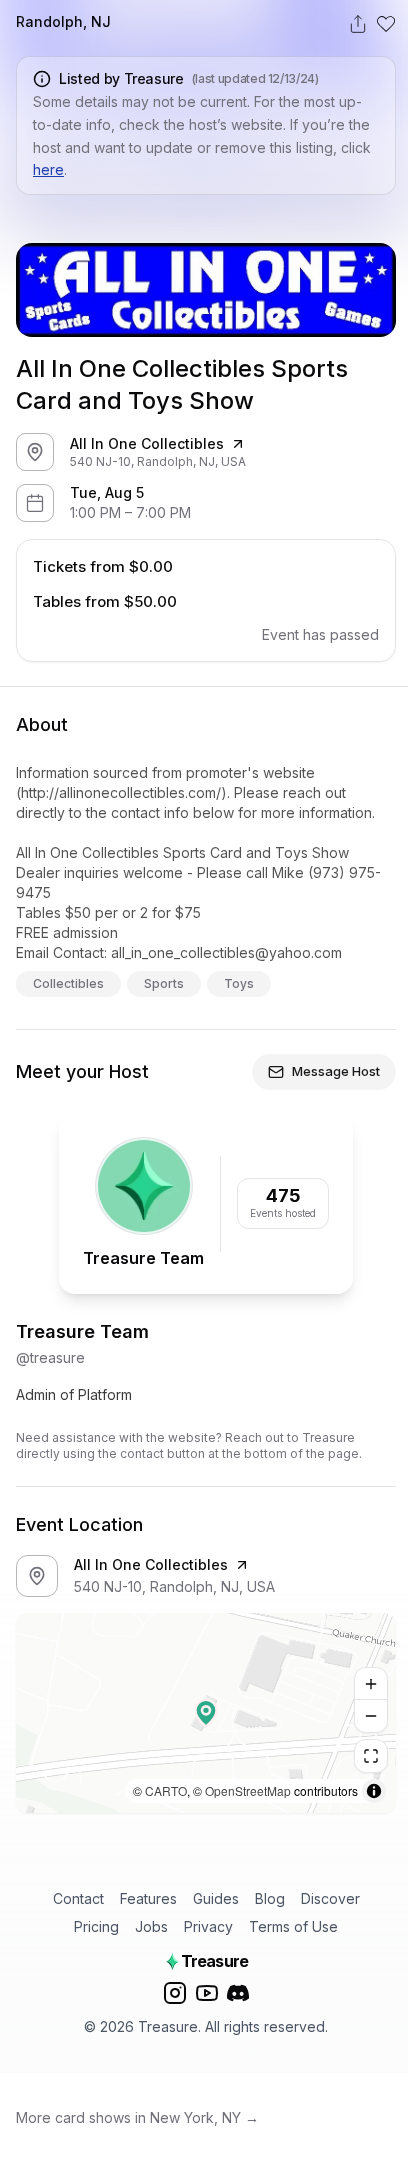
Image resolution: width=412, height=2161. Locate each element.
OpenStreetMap (248, 1790)
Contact (78, 1898)
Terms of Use (293, 1926)
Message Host (336, 1071)
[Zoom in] (371, 1684)
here (48, 169)
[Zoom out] (371, 1716)
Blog (270, 1898)
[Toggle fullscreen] (371, 1756)
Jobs (151, 1926)
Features (148, 1898)
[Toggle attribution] (374, 1791)
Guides (216, 1898)
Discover (330, 1898)
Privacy (208, 1926)
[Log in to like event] (386, 24)
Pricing (96, 1926)
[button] (206, 1713)
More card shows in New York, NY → (137, 2117)
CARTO (166, 1790)
